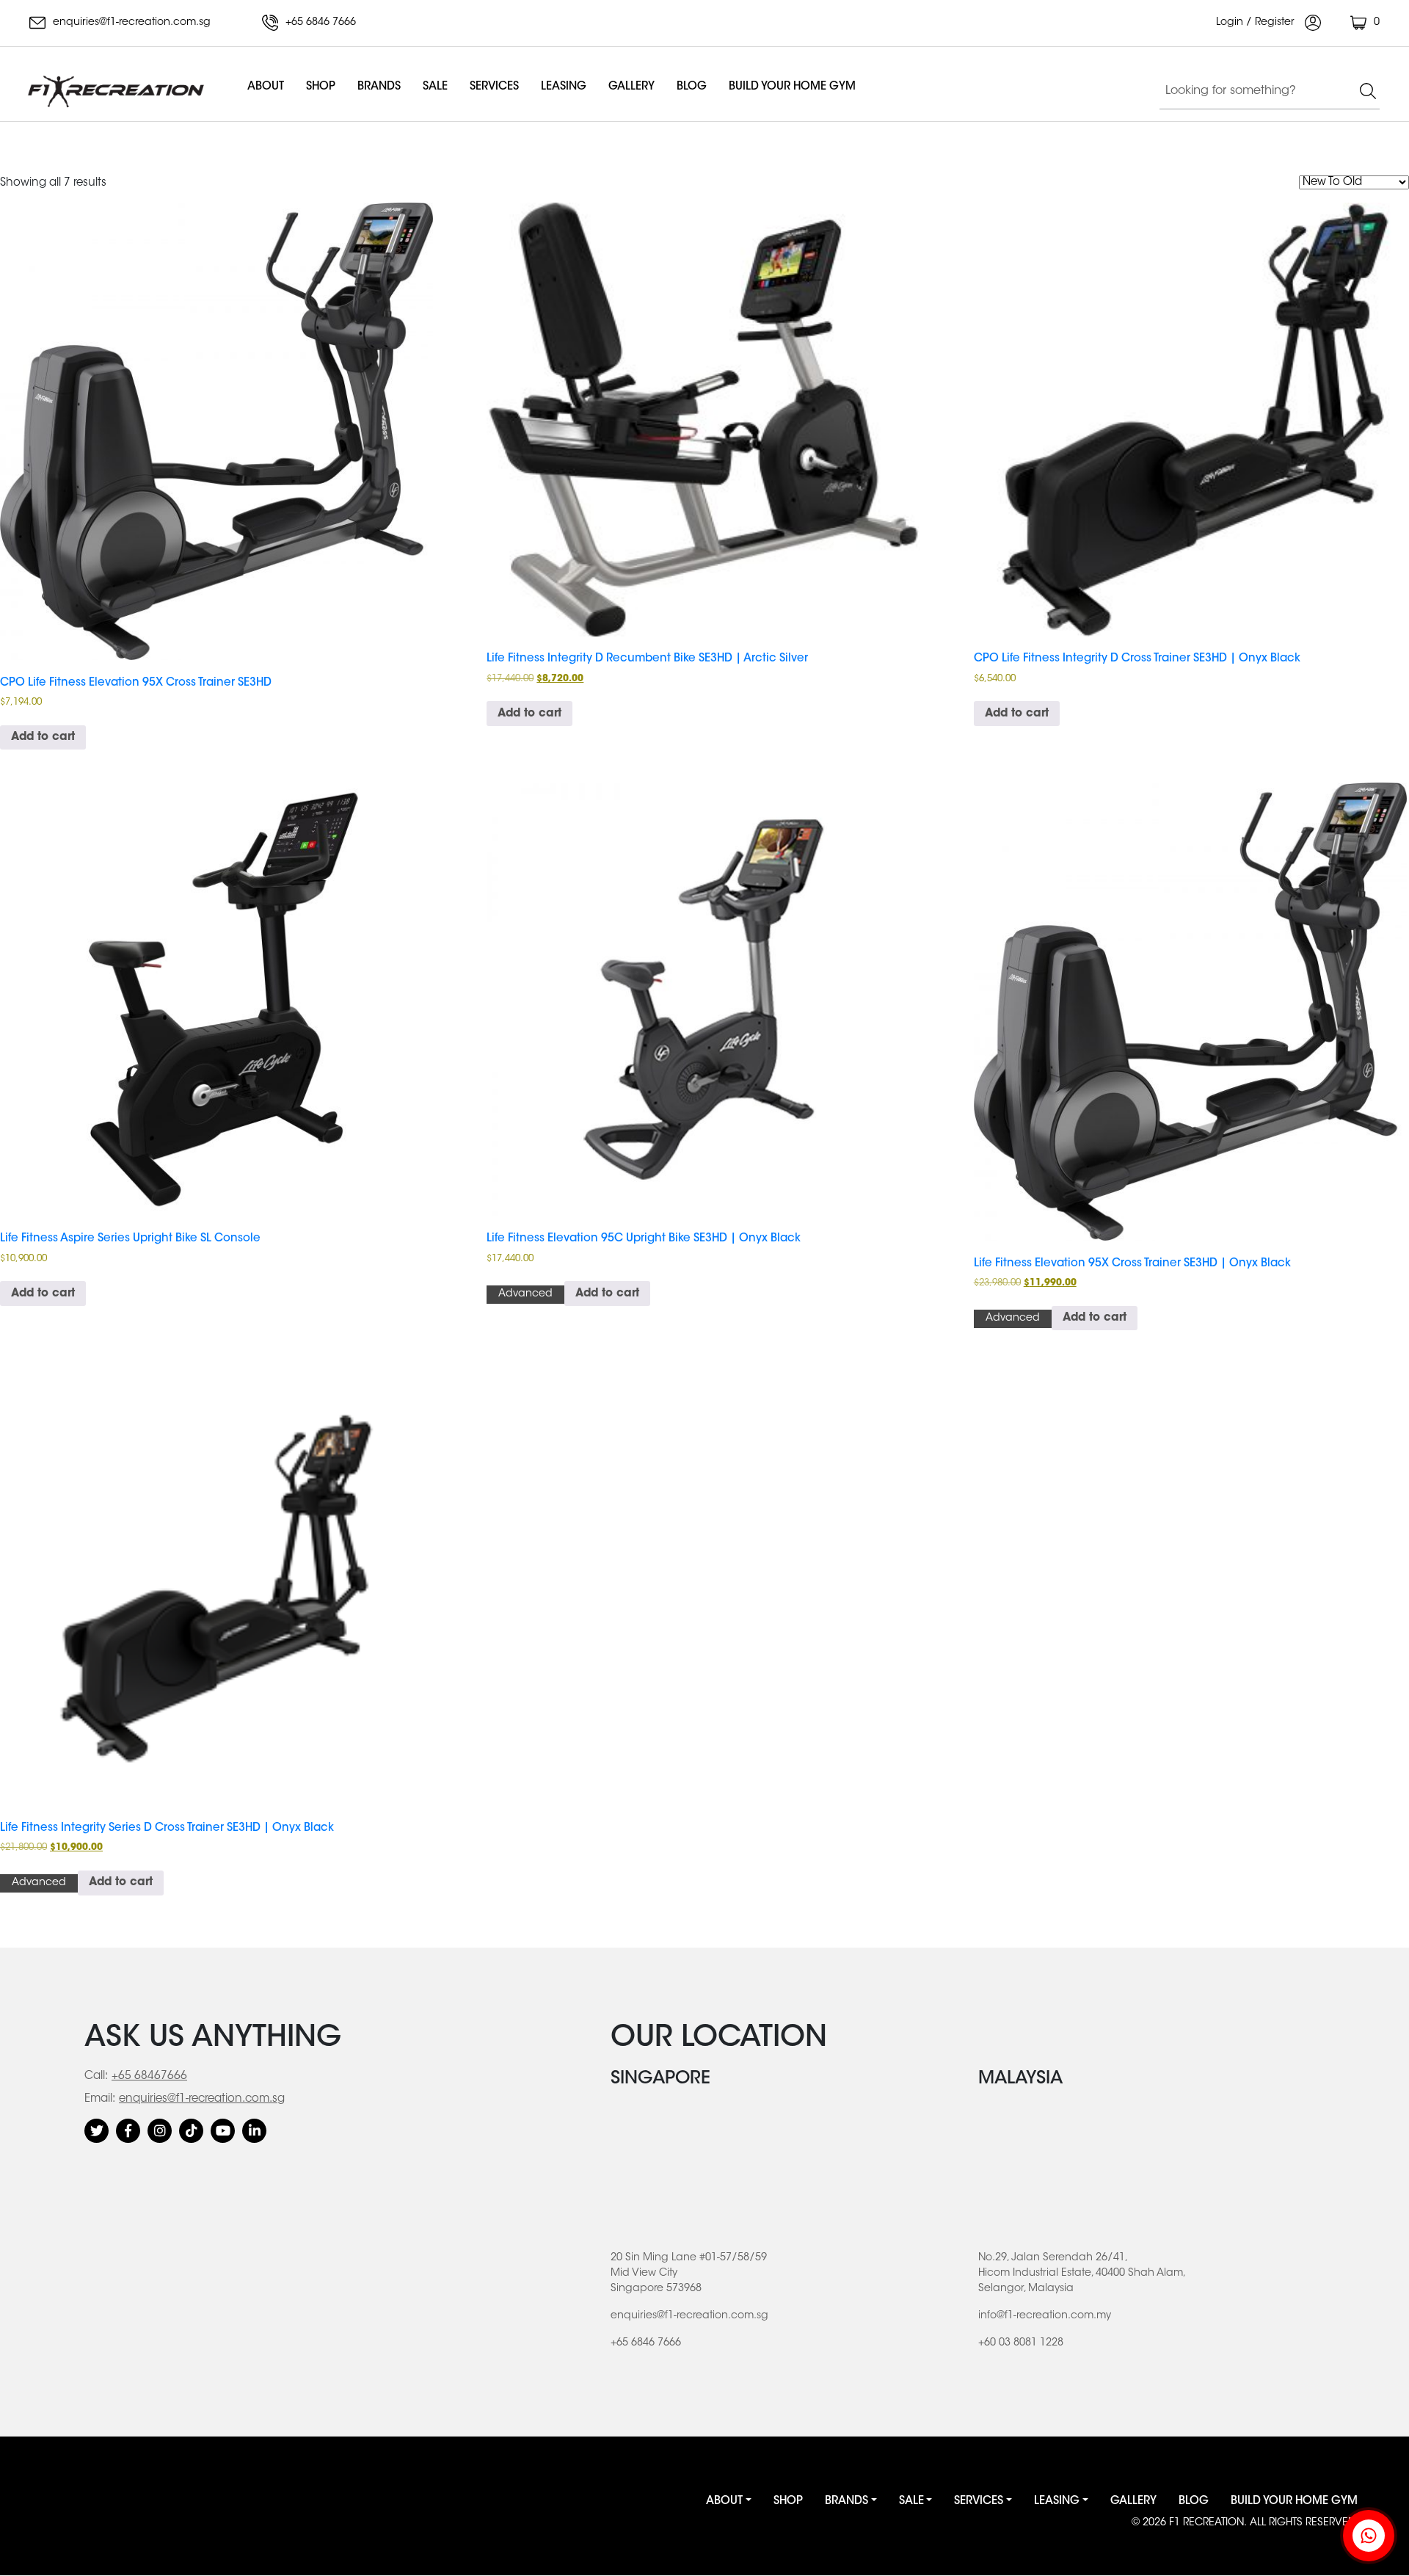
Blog (692, 87)
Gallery (631, 87)
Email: (100, 2099)
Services (494, 87)
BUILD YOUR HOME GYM (792, 87)
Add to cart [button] (43, 737)
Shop (321, 87)
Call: (96, 2076)
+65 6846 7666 (319, 23)
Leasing (564, 87)
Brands (379, 87)
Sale (435, 87)
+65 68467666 (149, 2076)
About (266, 87)
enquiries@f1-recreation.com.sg (130, 23)
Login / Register (1257, 23)
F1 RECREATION (1206, 2523)
